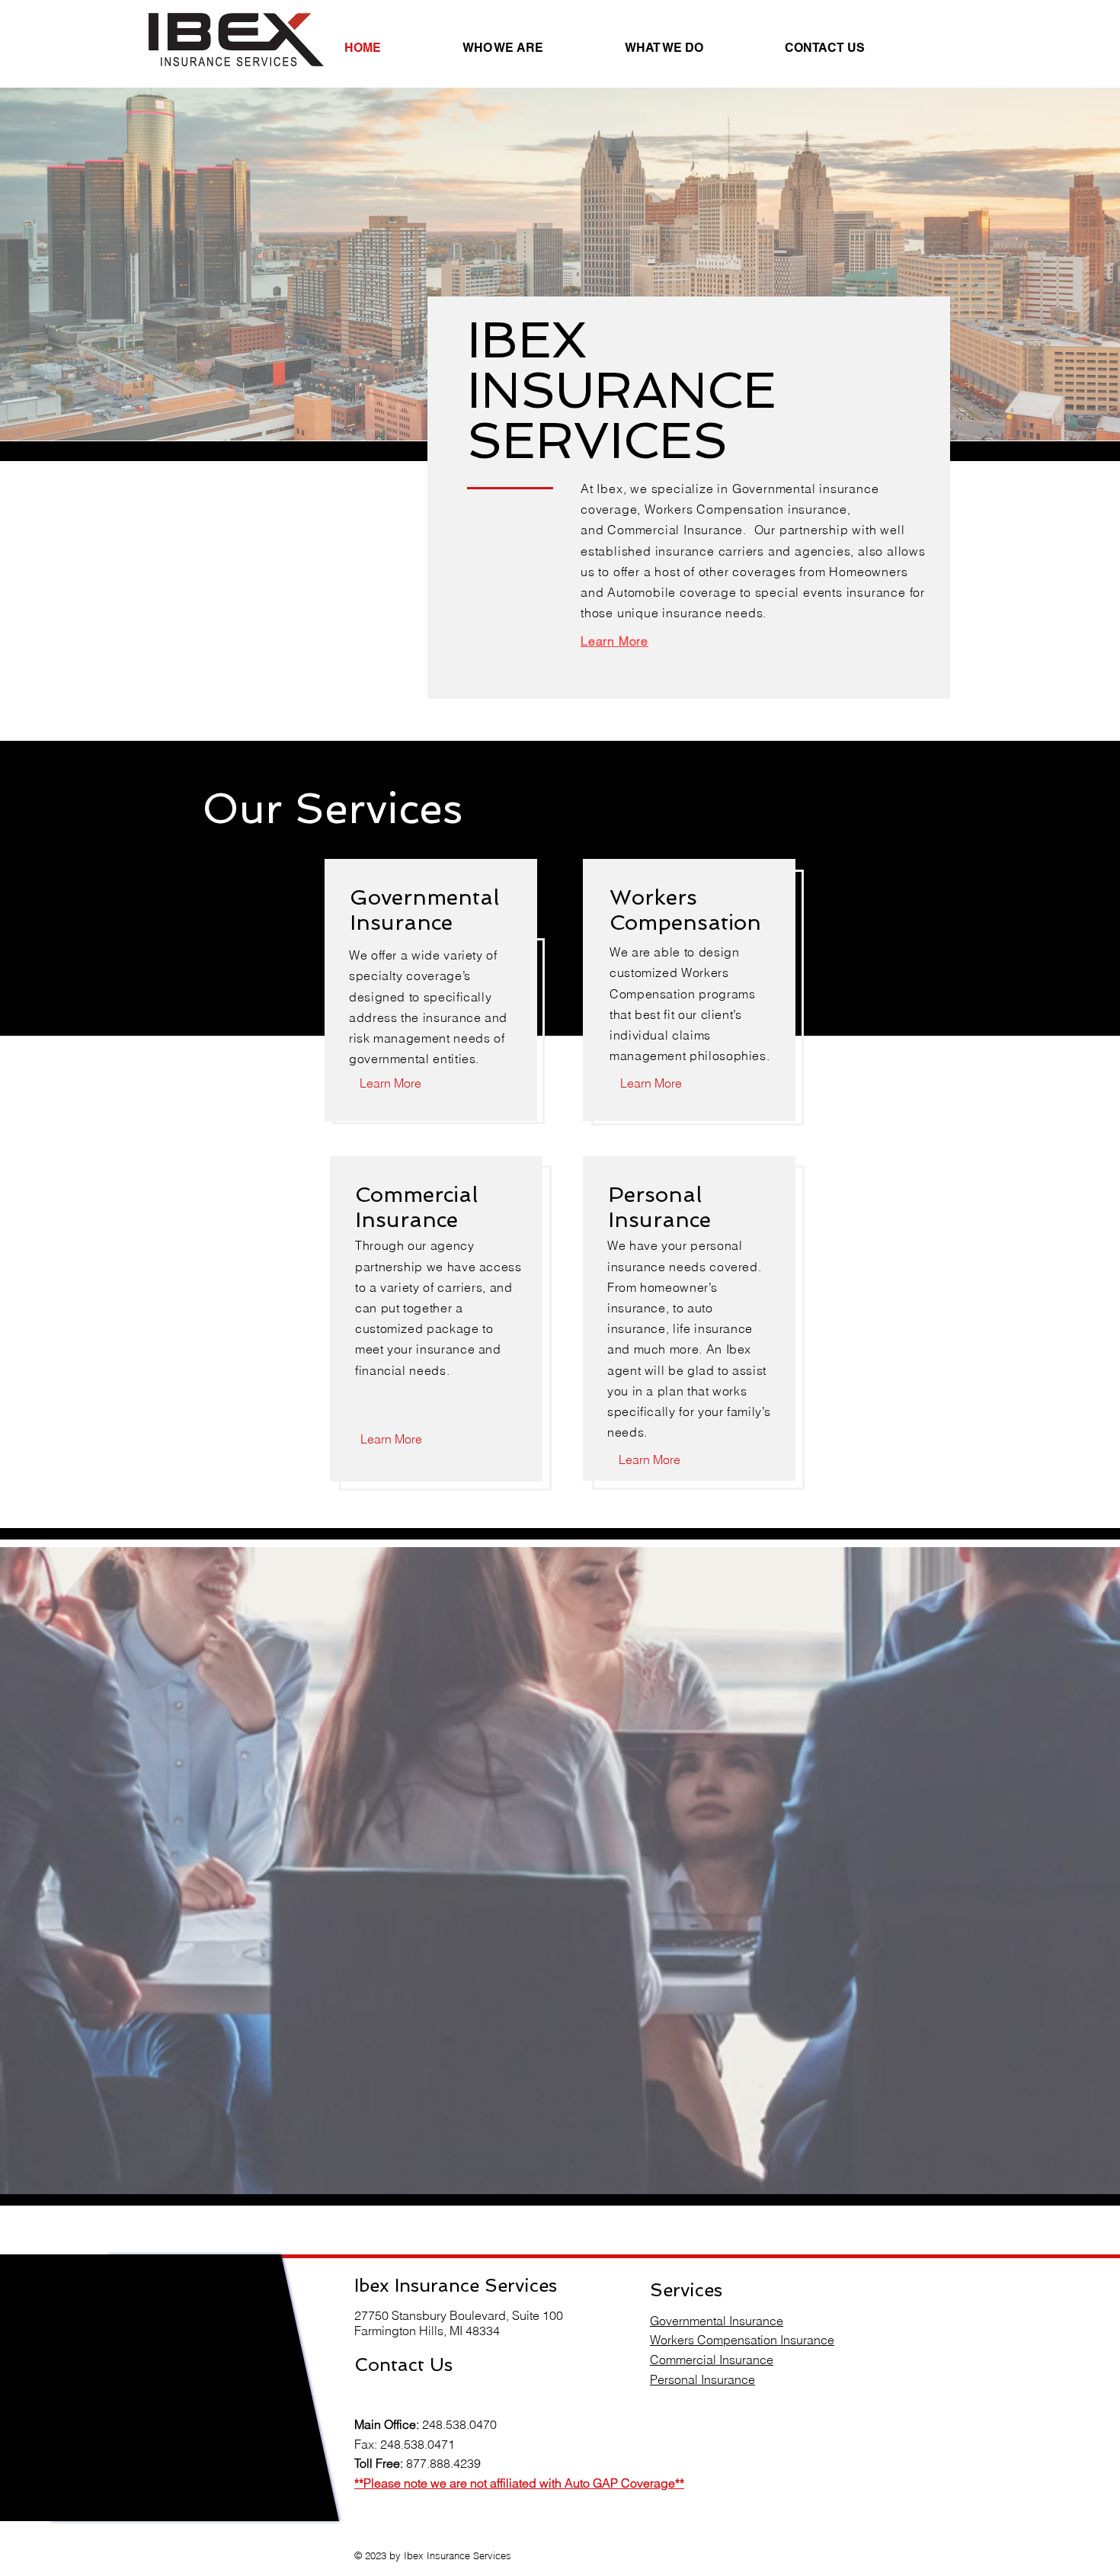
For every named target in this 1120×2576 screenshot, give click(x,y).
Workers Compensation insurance (746, 509)
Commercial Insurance (675, 530)
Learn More (614, 641)
